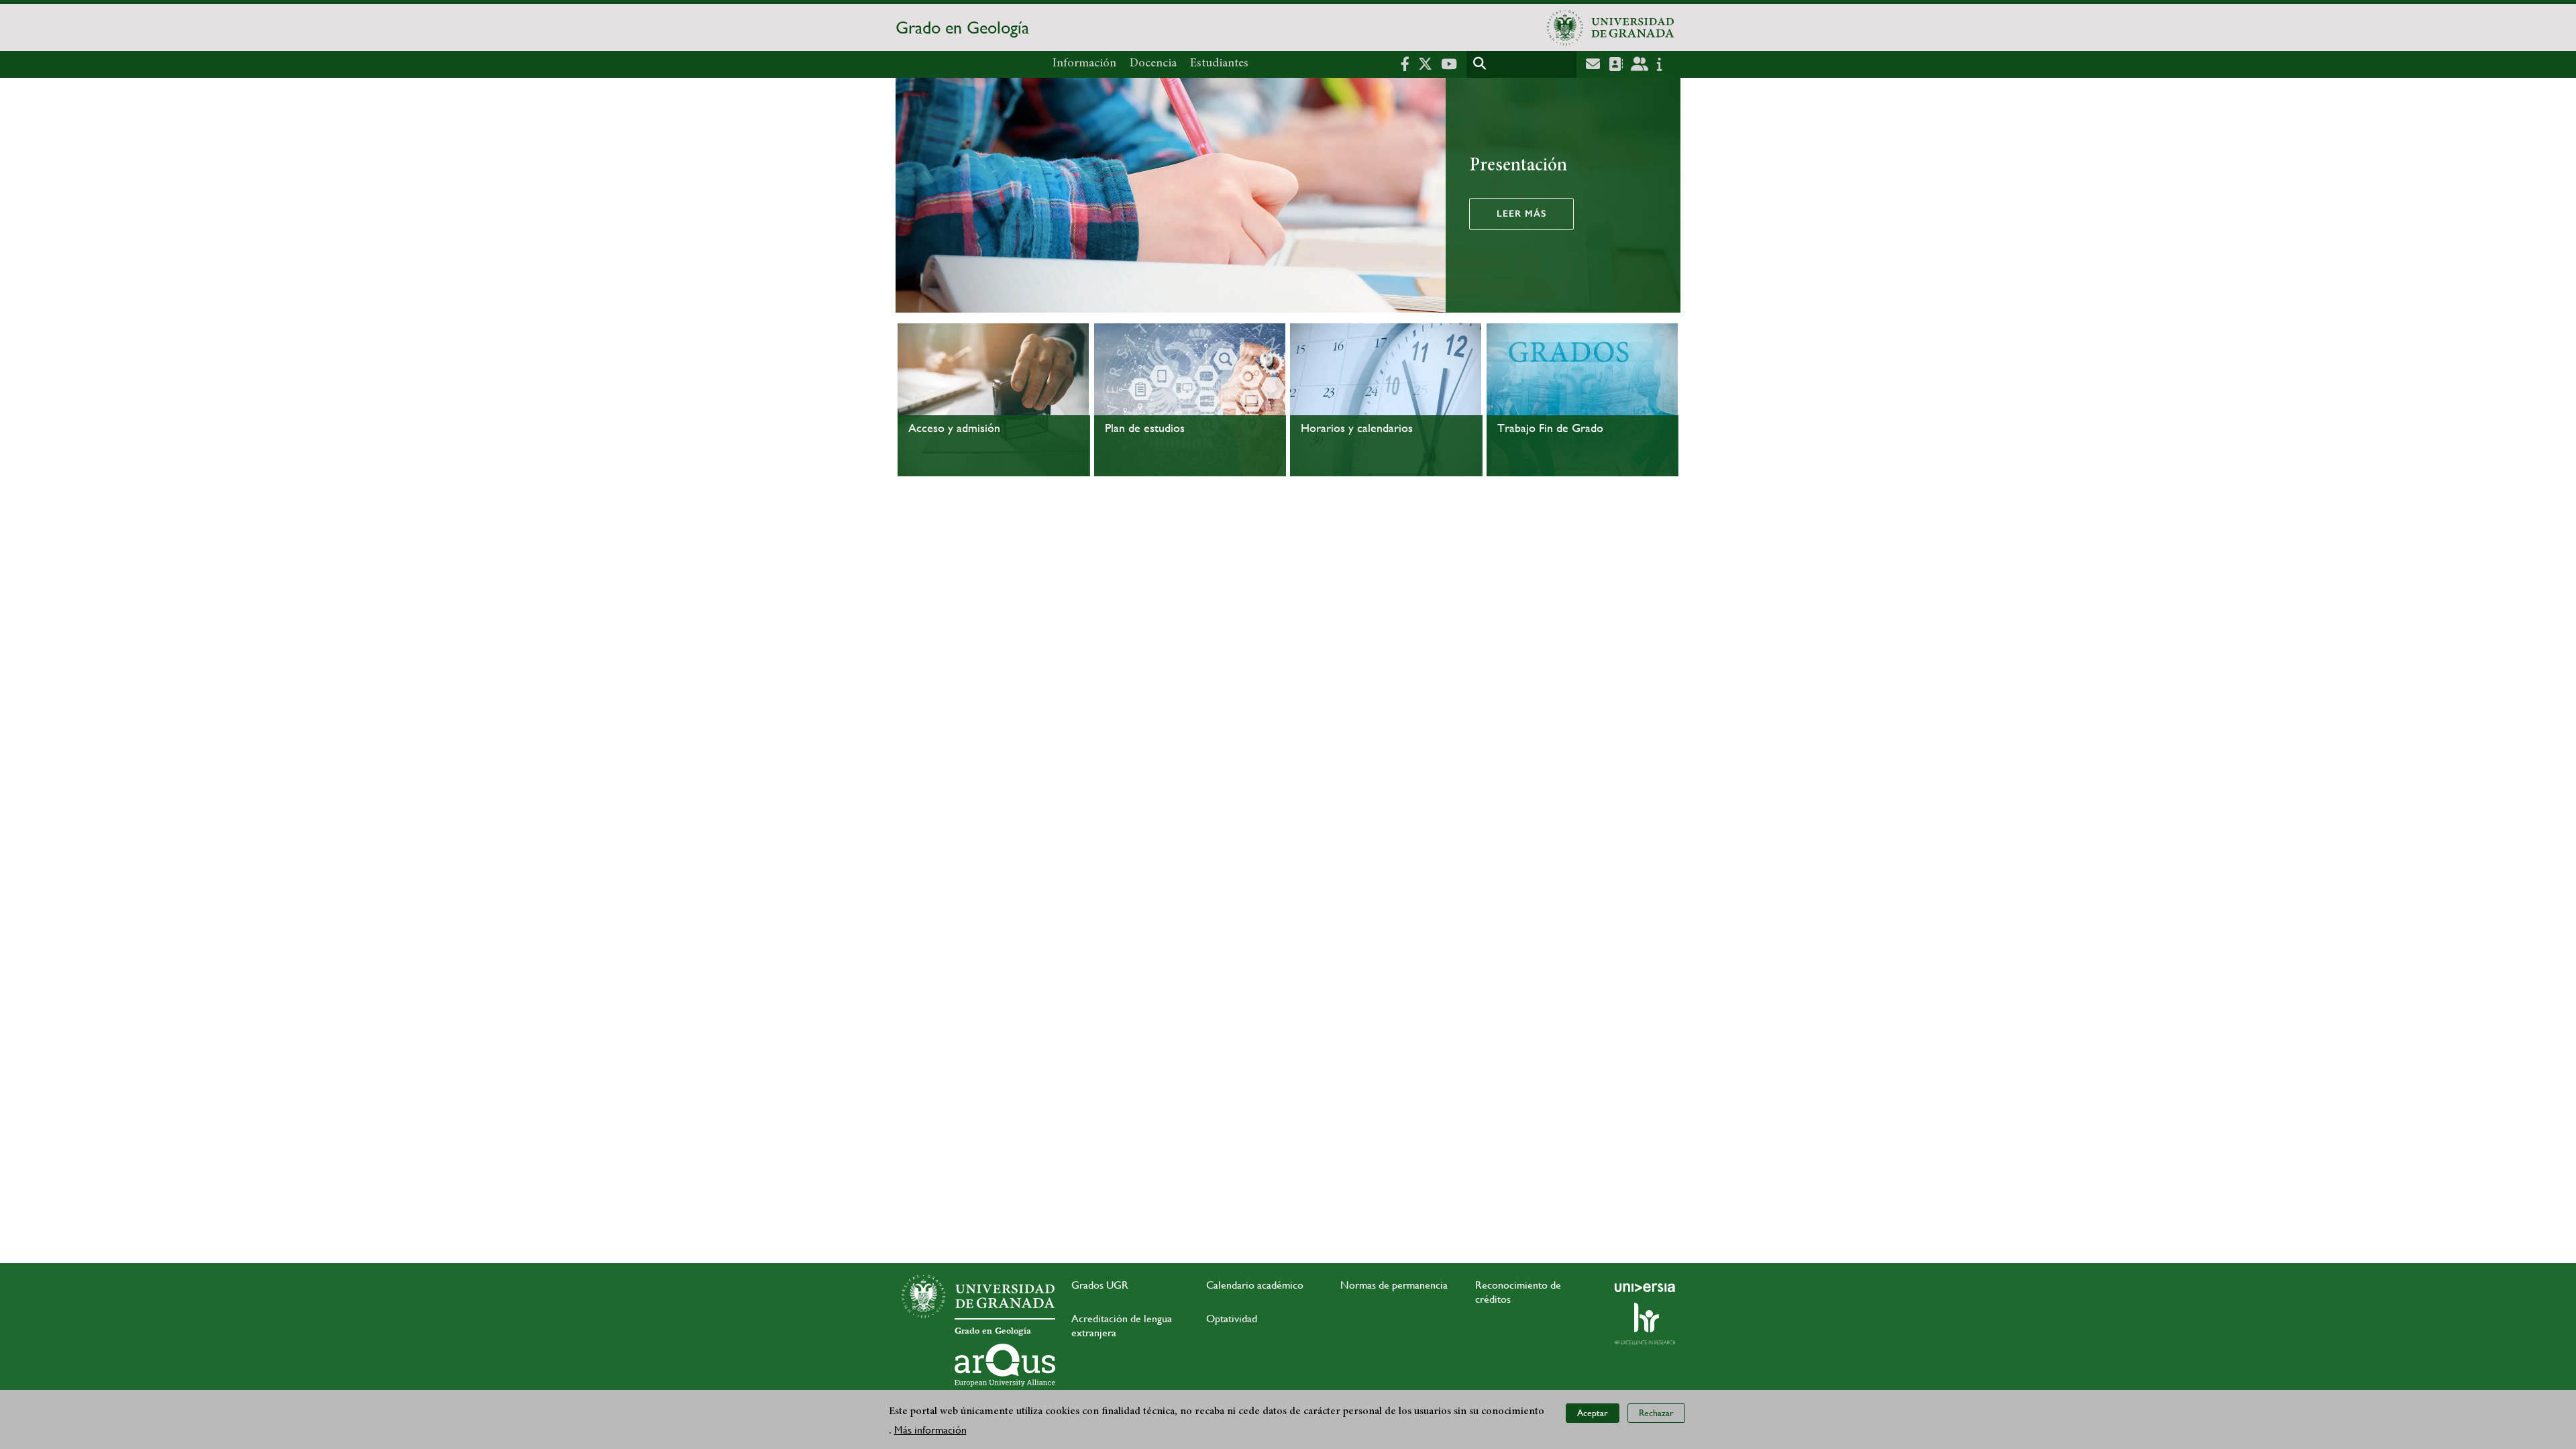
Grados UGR (1100, 1285)
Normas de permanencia (1394, 1285)
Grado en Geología (962, 28)
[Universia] (1645, 1287)
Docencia (1153, 64)
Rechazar (1656, 1413)
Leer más (1521, 214)
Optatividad (1232, 1319)
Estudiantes (1219, 64)
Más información (930, 1430)
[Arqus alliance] (1005, 1365)
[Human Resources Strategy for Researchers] (1645, 1324)
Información (1084, 64)
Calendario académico (1255, 1285)
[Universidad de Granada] (1611, 28)
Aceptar (1593, 1413)
